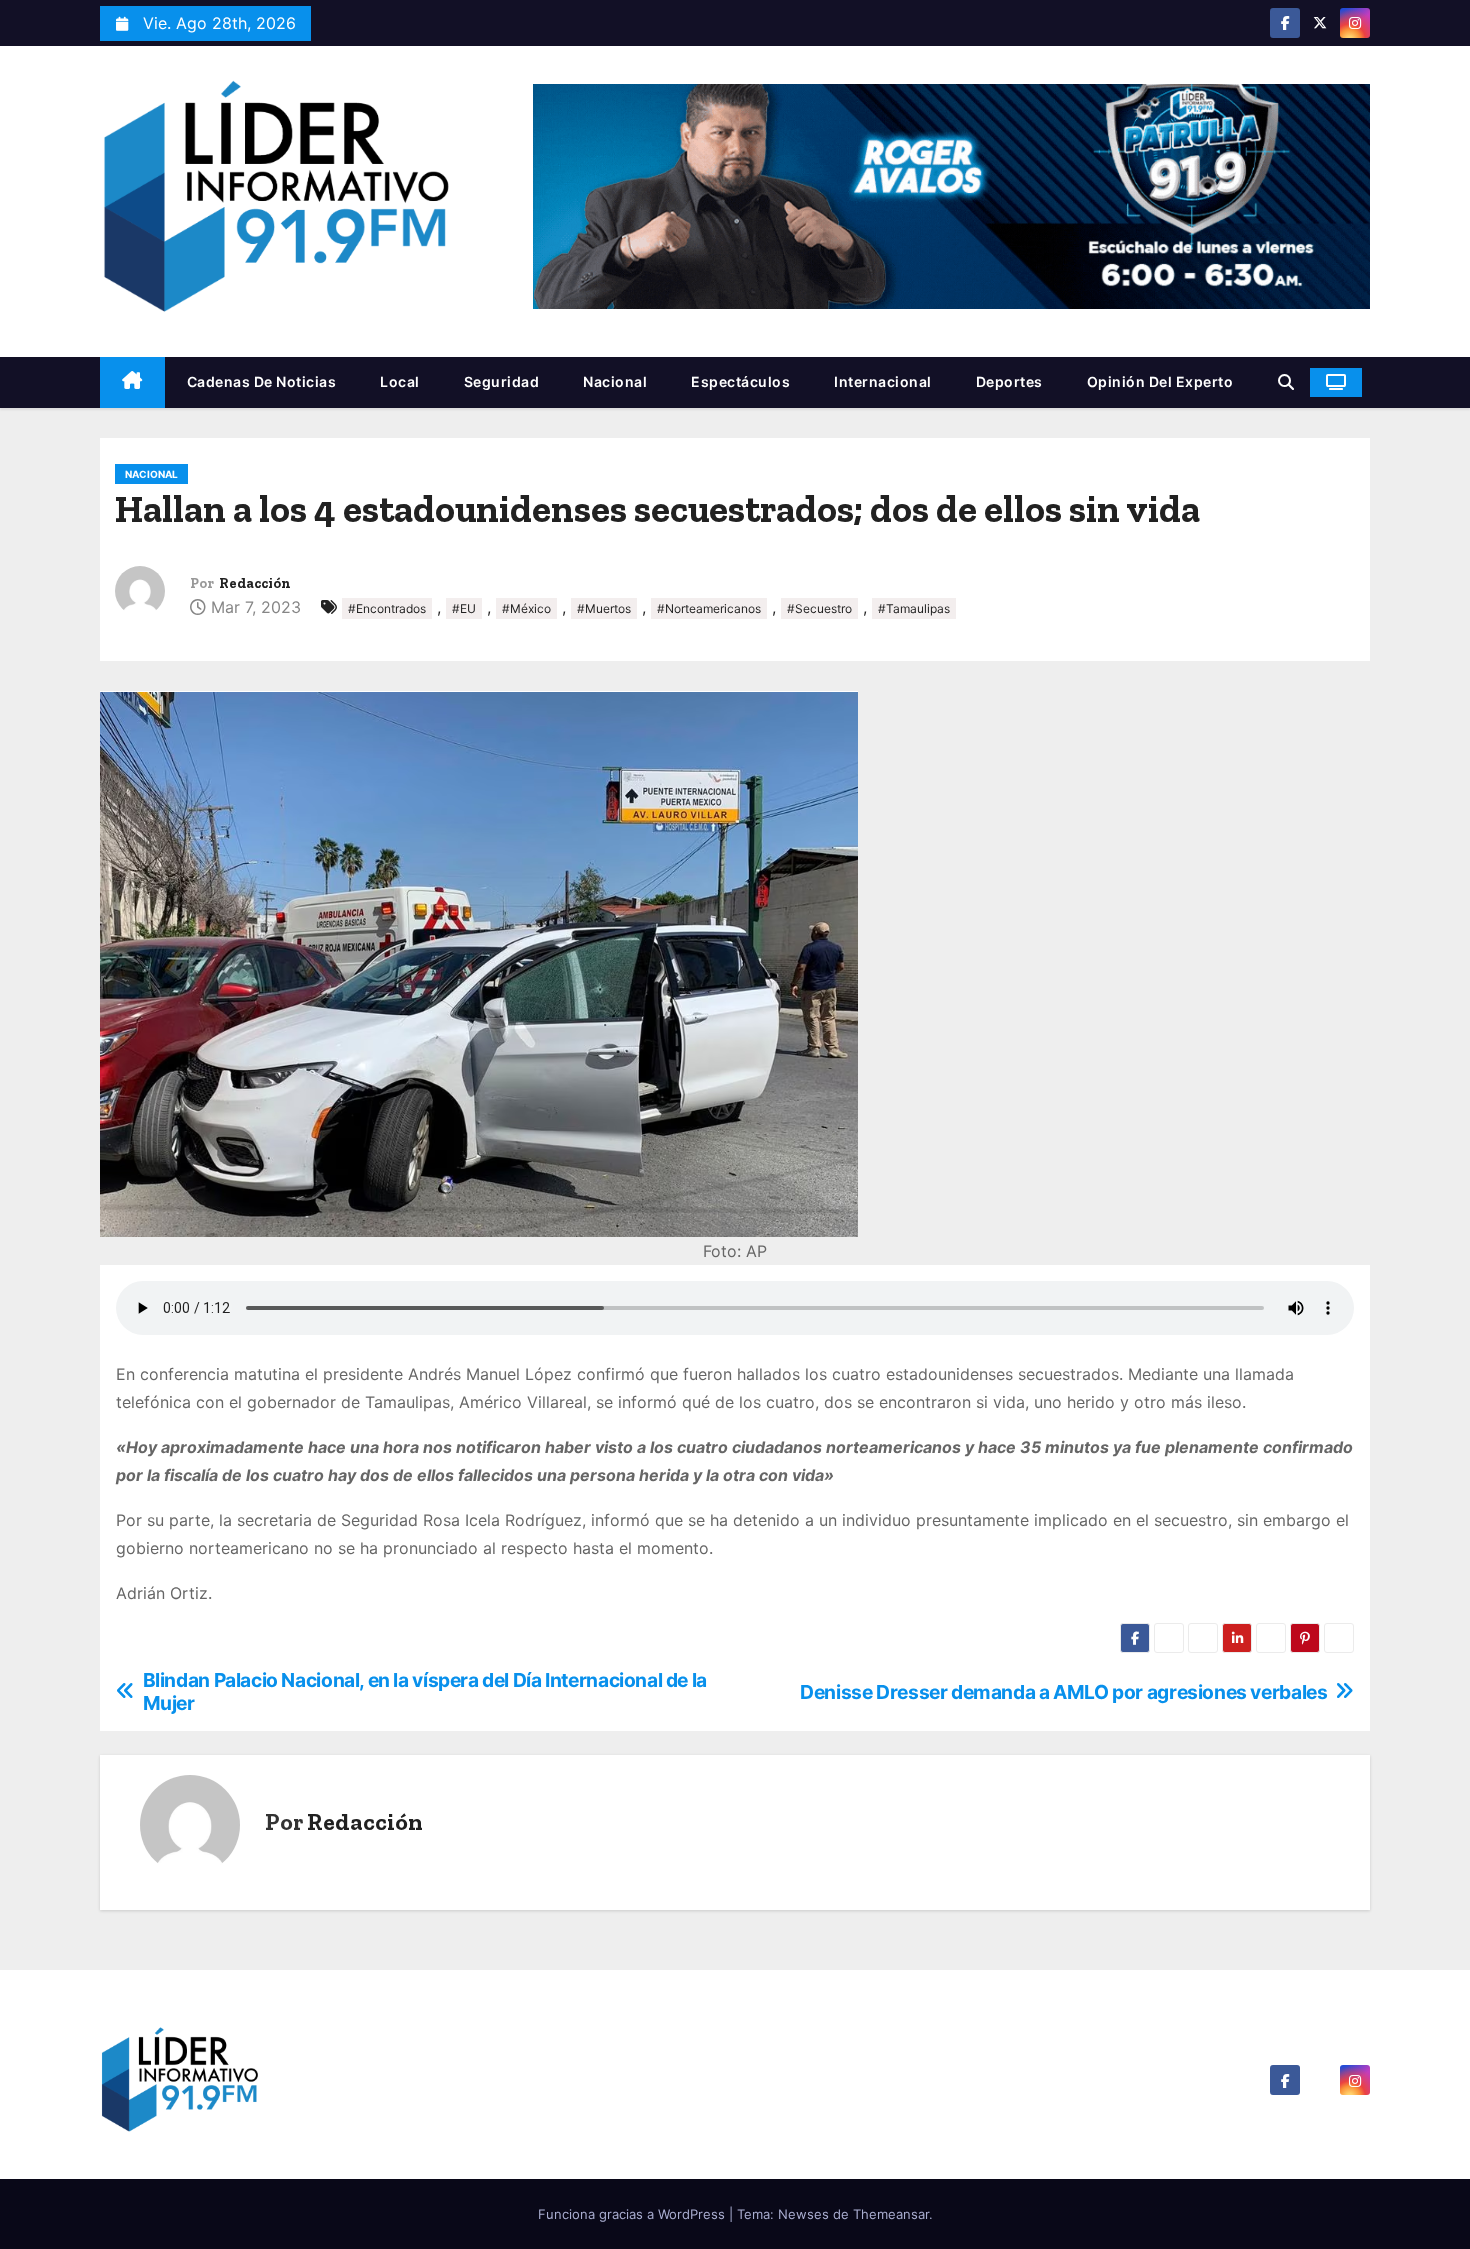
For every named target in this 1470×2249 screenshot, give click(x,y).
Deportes (1009, 381)
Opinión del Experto (1160, 381)
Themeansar (891, 2214)
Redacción (255, 583)
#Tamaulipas (914, 608)
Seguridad (502, 381)
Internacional (883, 381)
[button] (1286, 382)
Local (400, 381)
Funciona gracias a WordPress (633, 2214)
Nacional (615, 381)
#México (526, 608)
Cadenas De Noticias (262, 381)
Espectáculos (740, 381)
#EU (464, 608)
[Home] (132, 382)
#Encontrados (387, 608)
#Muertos (604, 608)
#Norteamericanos (709, 608)
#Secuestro (819, 608)
